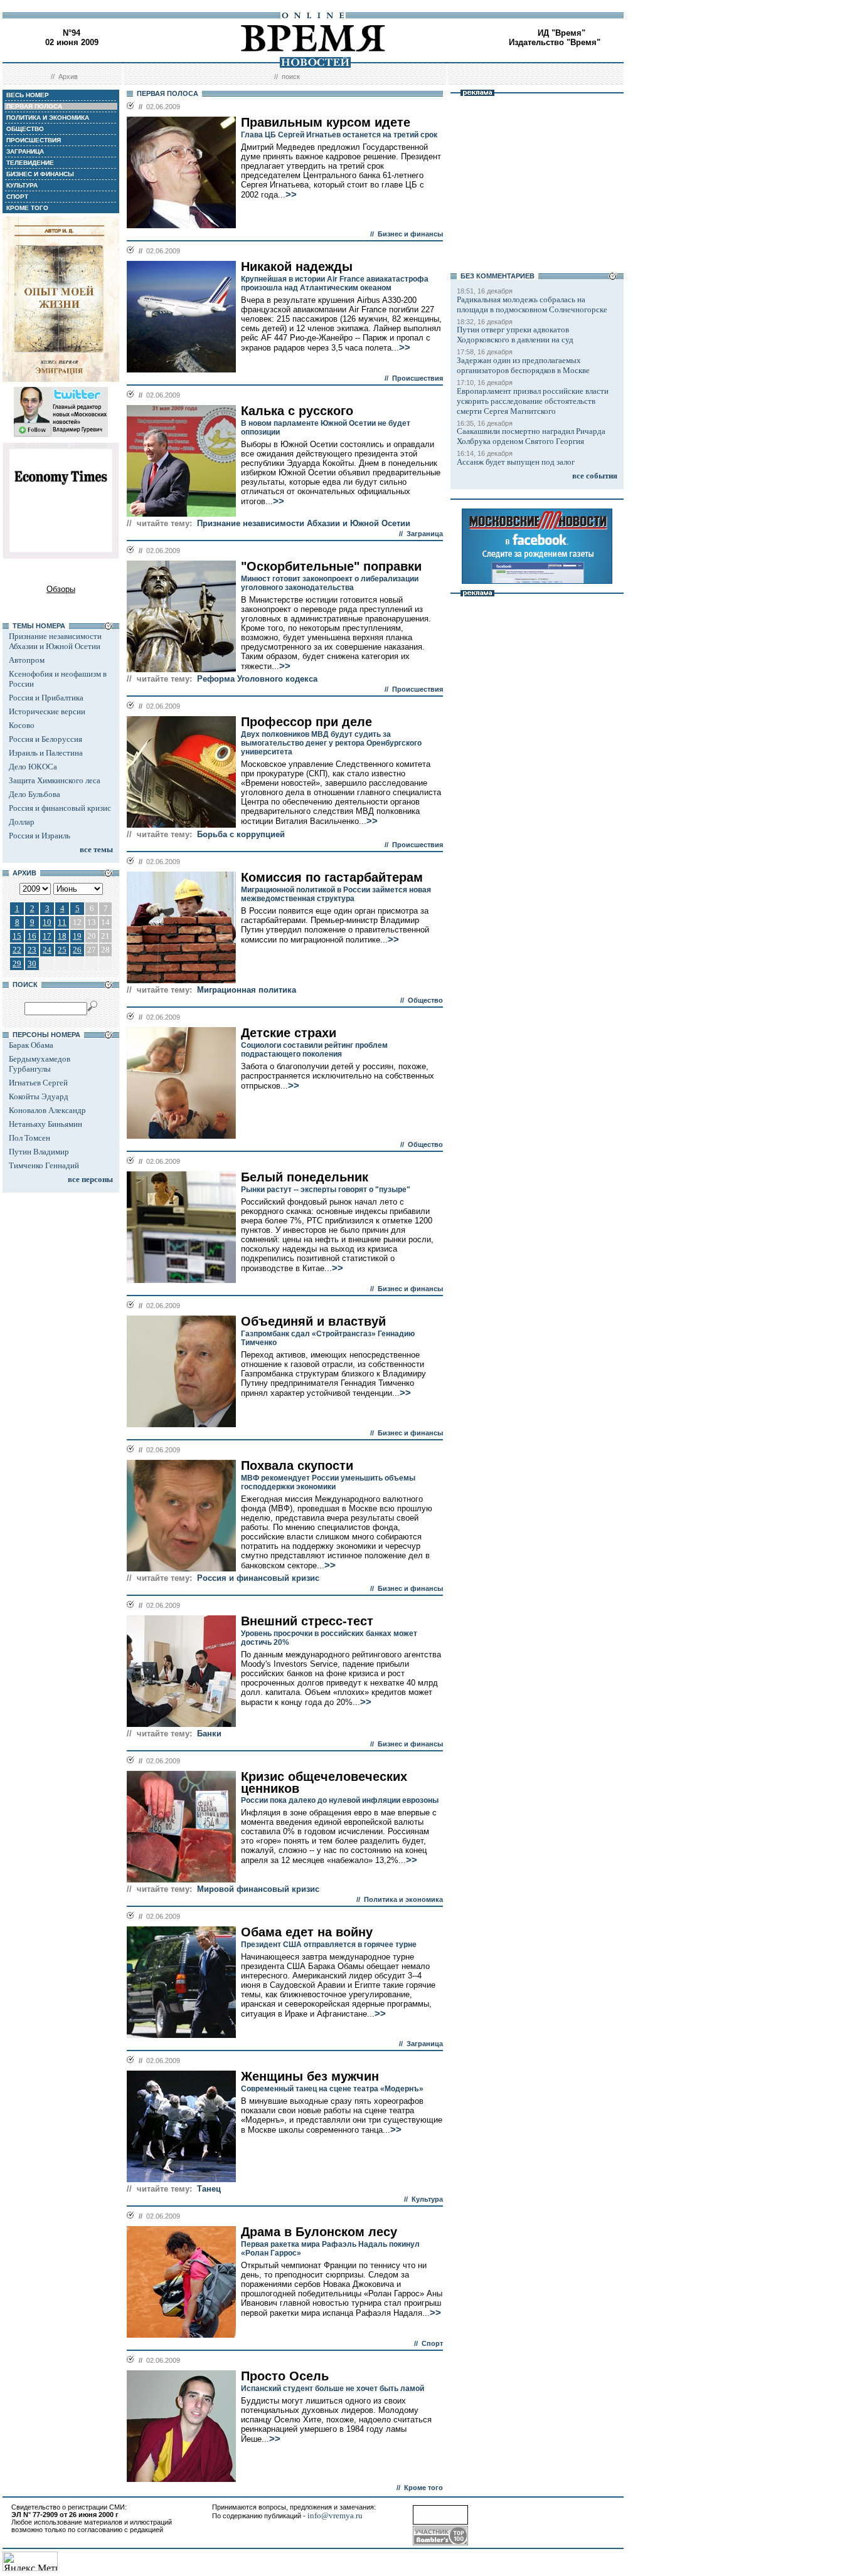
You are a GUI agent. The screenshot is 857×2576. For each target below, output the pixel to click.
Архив (68, 77)
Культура (427, 2199)
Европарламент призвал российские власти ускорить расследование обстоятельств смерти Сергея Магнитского (533, 401)
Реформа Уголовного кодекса (257, 679)
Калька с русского (297, 411)
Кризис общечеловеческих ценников (324, 1782)
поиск (291, 77)
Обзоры (61, 589)
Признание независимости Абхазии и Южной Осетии (55, 641)
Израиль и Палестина (46, 753)
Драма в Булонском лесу (319, 2232)
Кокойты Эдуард (39, 1096)
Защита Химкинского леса (55, 780)
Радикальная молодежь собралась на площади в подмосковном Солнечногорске (532, 304)
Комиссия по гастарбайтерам (332, 877)
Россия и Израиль (40, 836)
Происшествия (418, 378)
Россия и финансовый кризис (60, 808)
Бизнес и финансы (410, 234)
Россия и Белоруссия (45, 739)
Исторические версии (47, 711)
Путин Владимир (39, 1152)
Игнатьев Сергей (38, 1083)
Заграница (425, 534)
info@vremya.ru (335, 2515)
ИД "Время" (562, 33)
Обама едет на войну (307, 1932)
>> (291, 194)
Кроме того (423, 2488)
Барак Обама (31, 1045)
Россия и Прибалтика (46, 698)
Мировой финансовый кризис (258, 1889)
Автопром (27, 660)
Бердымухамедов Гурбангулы (40, 1064)
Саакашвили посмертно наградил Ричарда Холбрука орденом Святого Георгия (531, 436)
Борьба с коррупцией (241, 834)
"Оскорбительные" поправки (331, 566)
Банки (209, 1734)
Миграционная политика (247, 990)
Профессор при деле (306, 722)
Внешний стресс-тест (307, 1621)
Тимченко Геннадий (44, 1165)
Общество (425, 1000)
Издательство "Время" (555, 42)
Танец (209, 2189)
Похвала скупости (297, 1465)
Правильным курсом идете (326, 122)
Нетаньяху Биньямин (45, 1124)
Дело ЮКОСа (33, 767)
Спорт (432, 2343)
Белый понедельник (305, 1177)
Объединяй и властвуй (313, 1321)
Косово (22, 725)
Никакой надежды (297, 267)
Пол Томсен (29, 1138)
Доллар (22, 822)
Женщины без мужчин (310, 2076)
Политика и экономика (403, 1899)
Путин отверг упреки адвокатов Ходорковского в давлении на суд (515, 335)
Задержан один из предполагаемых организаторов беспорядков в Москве (523, 365)
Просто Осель (285, 2376)
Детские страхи (289, 1033)
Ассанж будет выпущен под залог (516, 462)
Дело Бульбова (35, 794)
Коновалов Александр (47, 1110)
